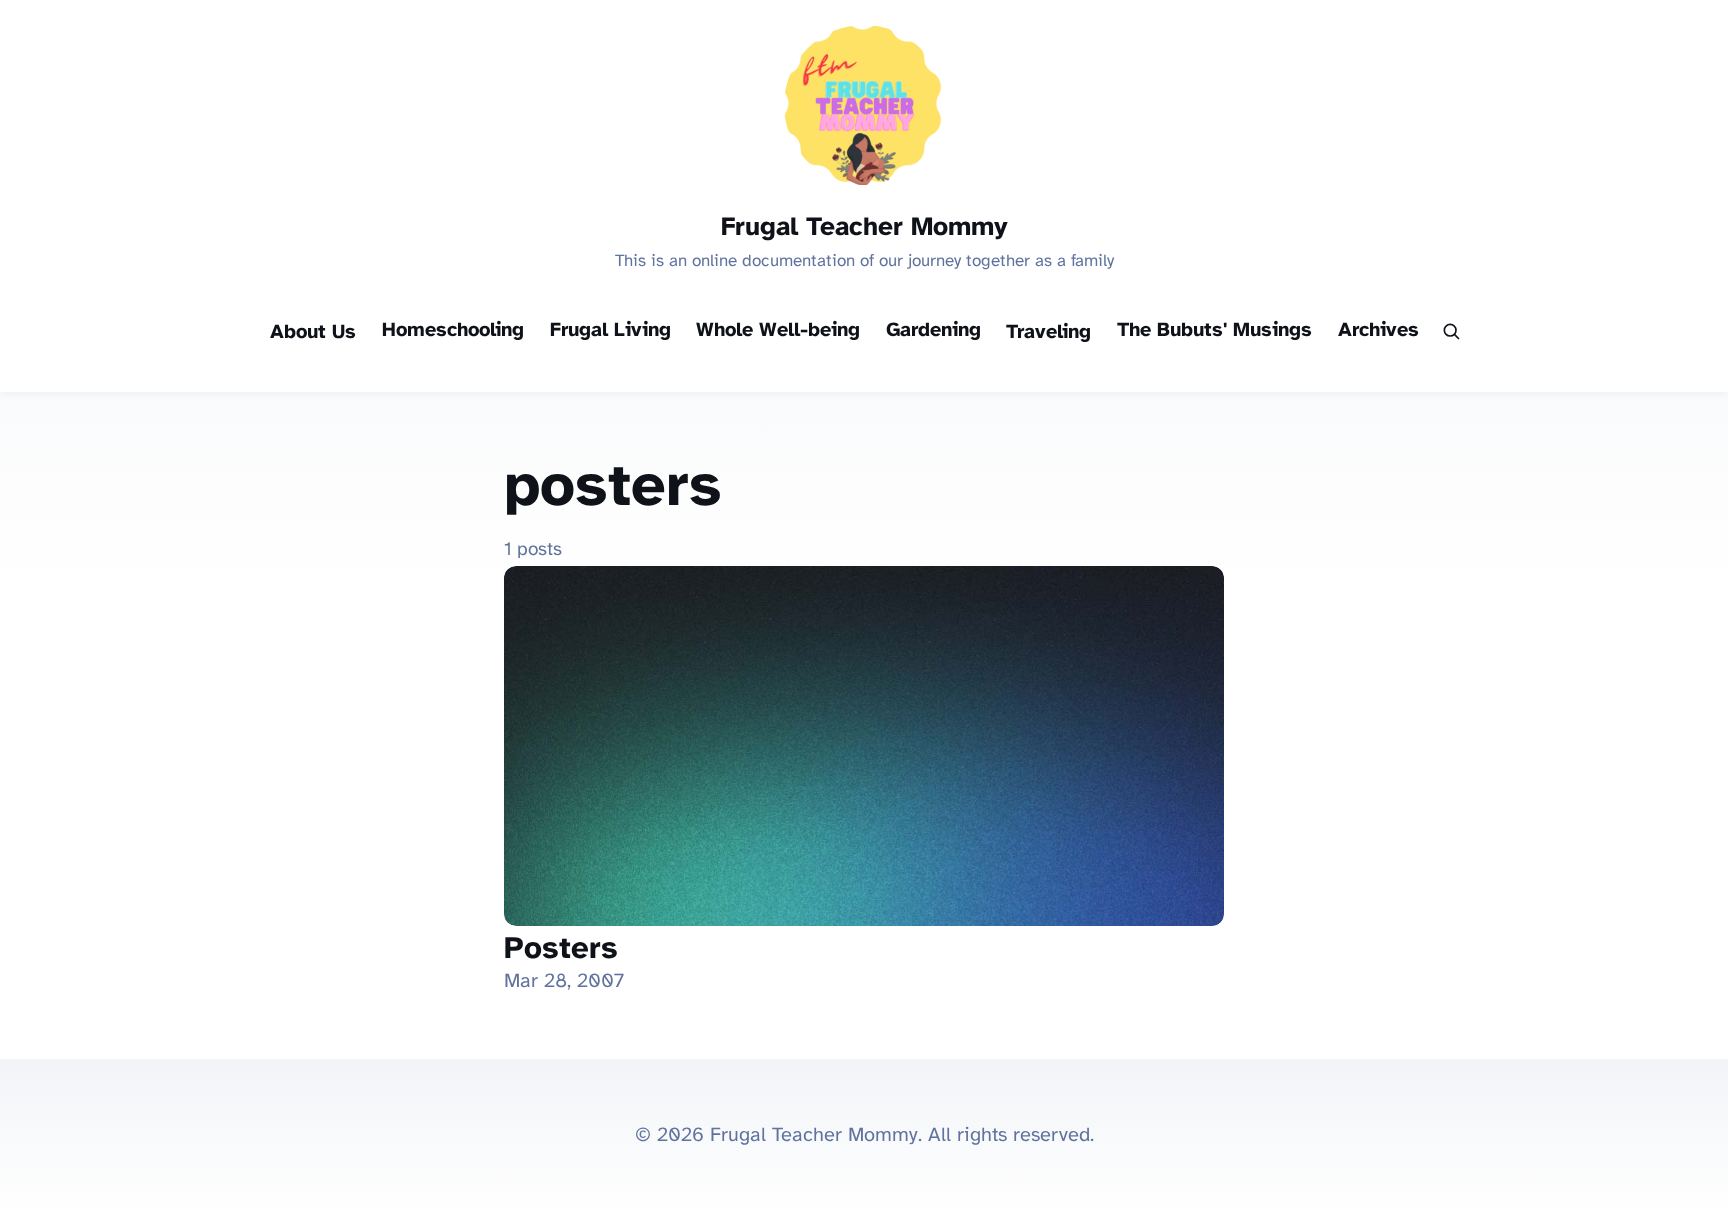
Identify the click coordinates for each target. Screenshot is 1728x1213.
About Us (313, 332)
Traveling (1048, 332)
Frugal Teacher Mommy (864, 228)
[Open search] (1450, 333)
